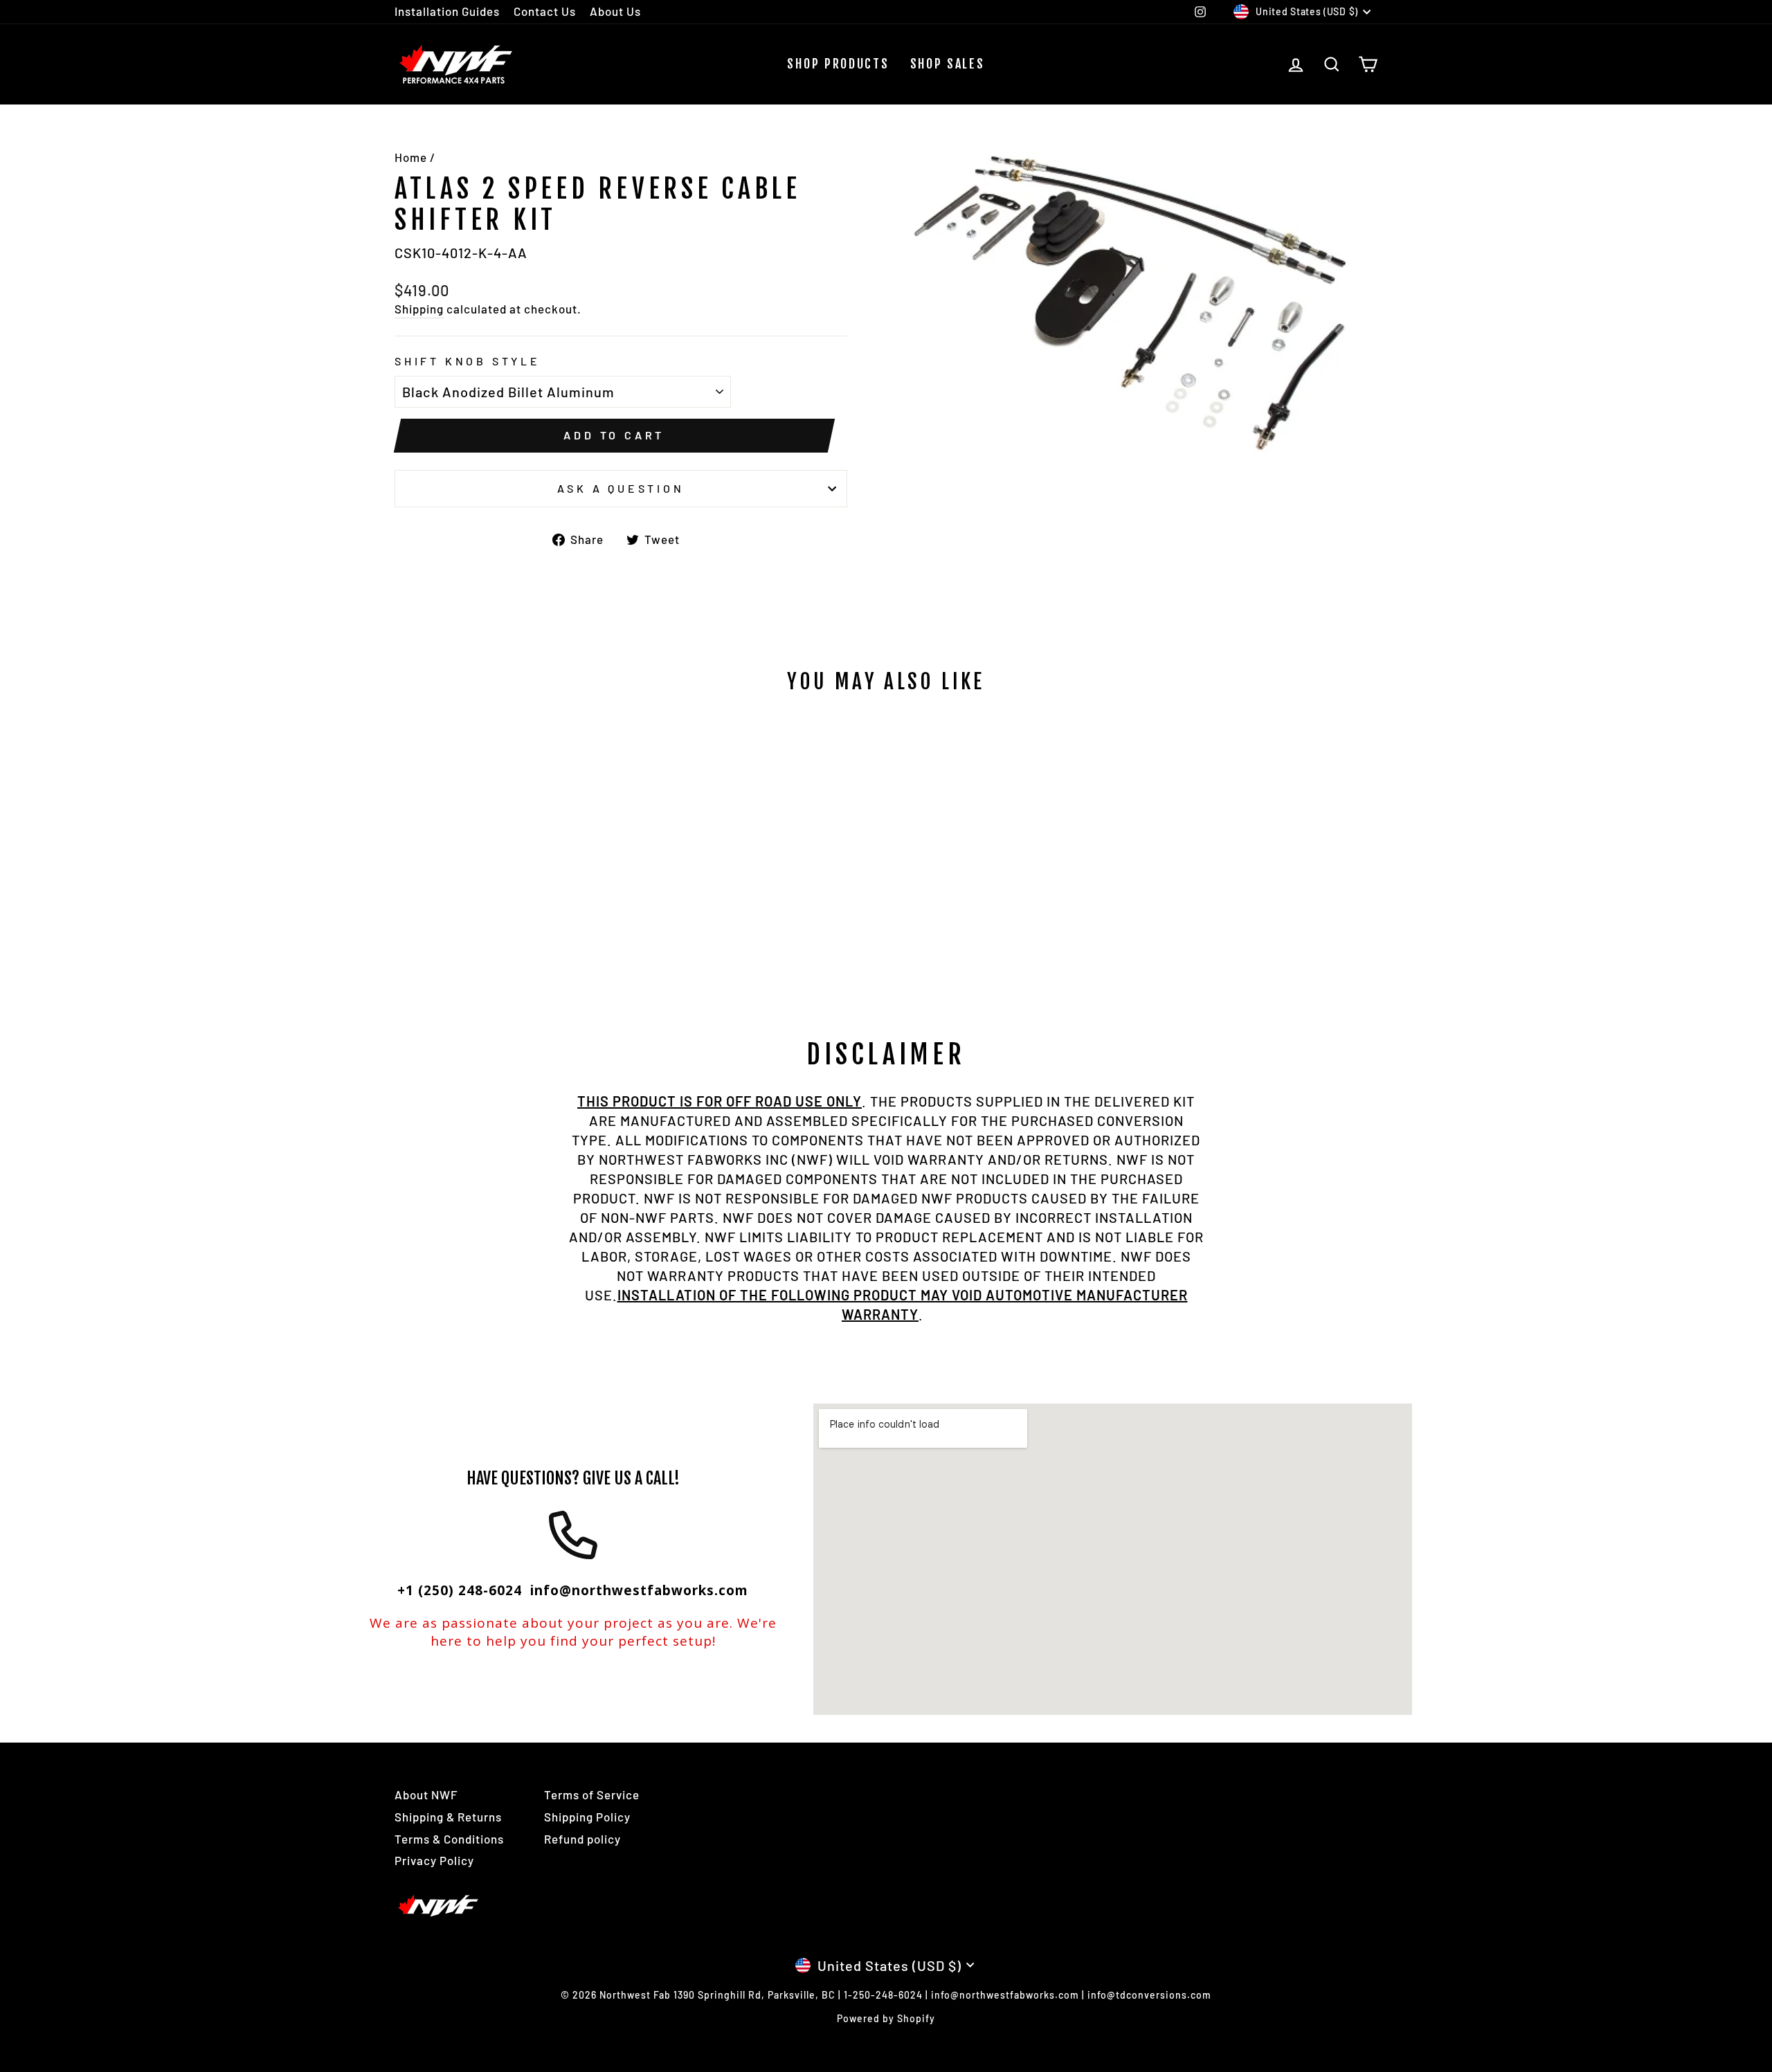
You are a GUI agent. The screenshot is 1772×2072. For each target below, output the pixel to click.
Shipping (419, 309)
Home (411, 157)
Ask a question (621, 488)
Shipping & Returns (448, 1817)
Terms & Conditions (449, 1839)
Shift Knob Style (468, 361)
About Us (615, 11)
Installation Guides (447, 11)
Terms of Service (592, 1794)
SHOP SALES (948, 64)
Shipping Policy (587, 1817)
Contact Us (545, 11)
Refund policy (582, 1839)
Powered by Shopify (886, 2018)
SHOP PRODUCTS (838, 64)
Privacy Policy (434, 1860)
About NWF (426, 1794)
